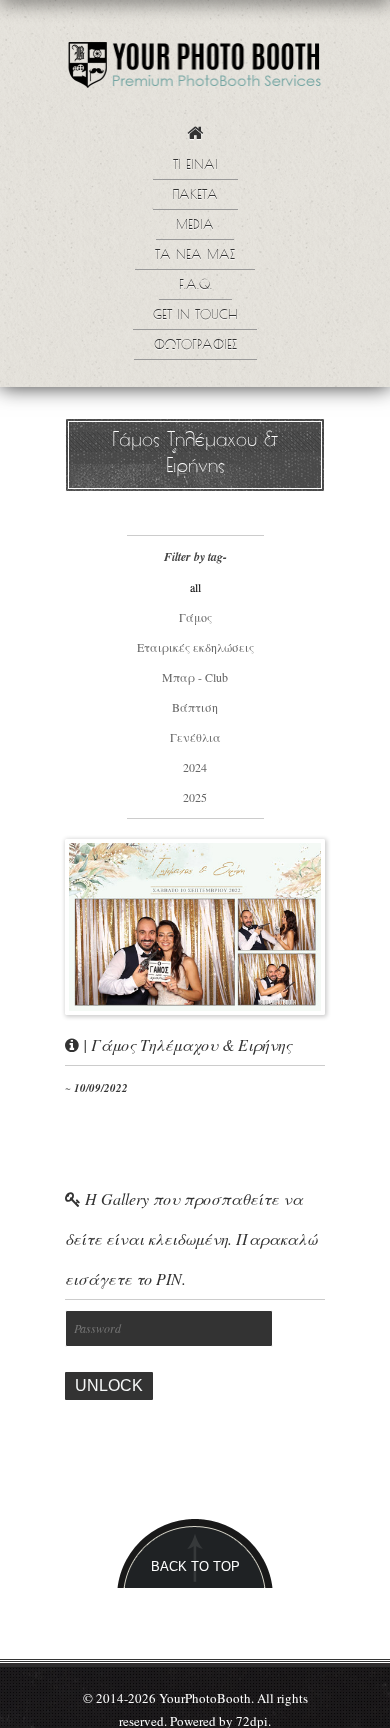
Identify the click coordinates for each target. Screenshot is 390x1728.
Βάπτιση (195, 707)
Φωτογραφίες (195, 346)
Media (195, 226)
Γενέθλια (195, 737)
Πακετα (195, 196)
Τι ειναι (195, 166)
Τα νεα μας (195, 256)
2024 (195, 767)
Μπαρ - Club (195, 677)
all (195, 587)
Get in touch (195, 316)
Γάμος (195, 617)
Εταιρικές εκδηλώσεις (195, 647)
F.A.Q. (195, 286)
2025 (195, 797)
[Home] (195, 138)
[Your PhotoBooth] (195, 69)
